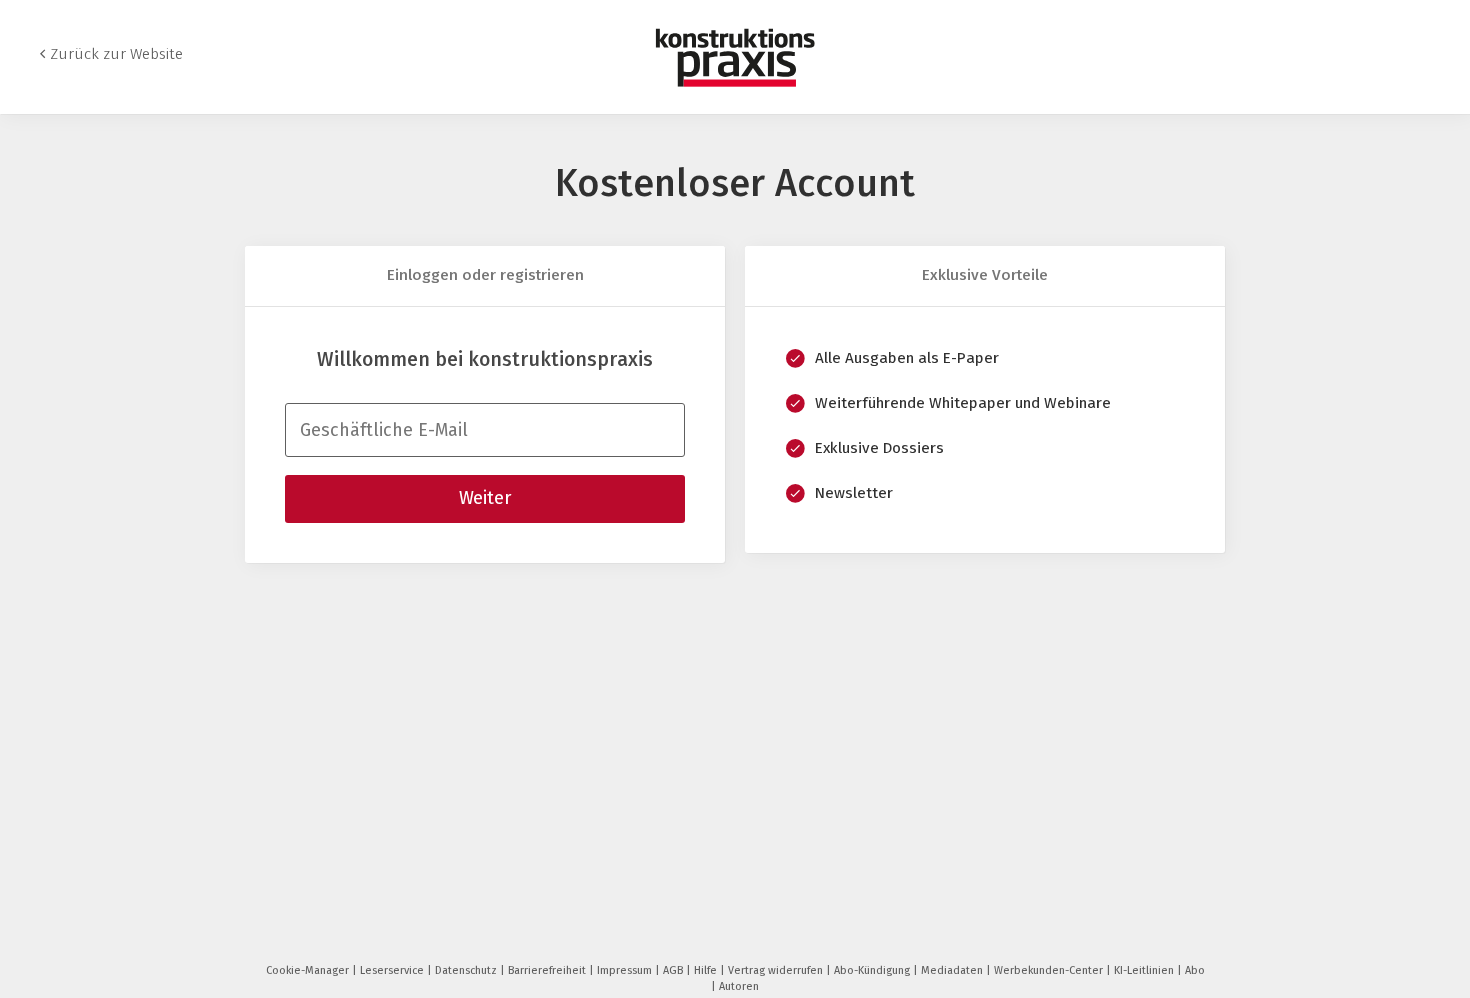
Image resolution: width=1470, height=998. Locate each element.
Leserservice (393, 970)
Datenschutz (467, 970)
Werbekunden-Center (1050, 970)
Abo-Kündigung (873, 970)
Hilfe (707, 970)
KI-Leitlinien (1145, 970)
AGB (674, 970)
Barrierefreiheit (548, 970)
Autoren (739, 986)
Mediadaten (953, 970)
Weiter (485, 498)
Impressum (626, 970)
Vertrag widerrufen (777, 970)
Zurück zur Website (116, 54)
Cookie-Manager (309, 970)
